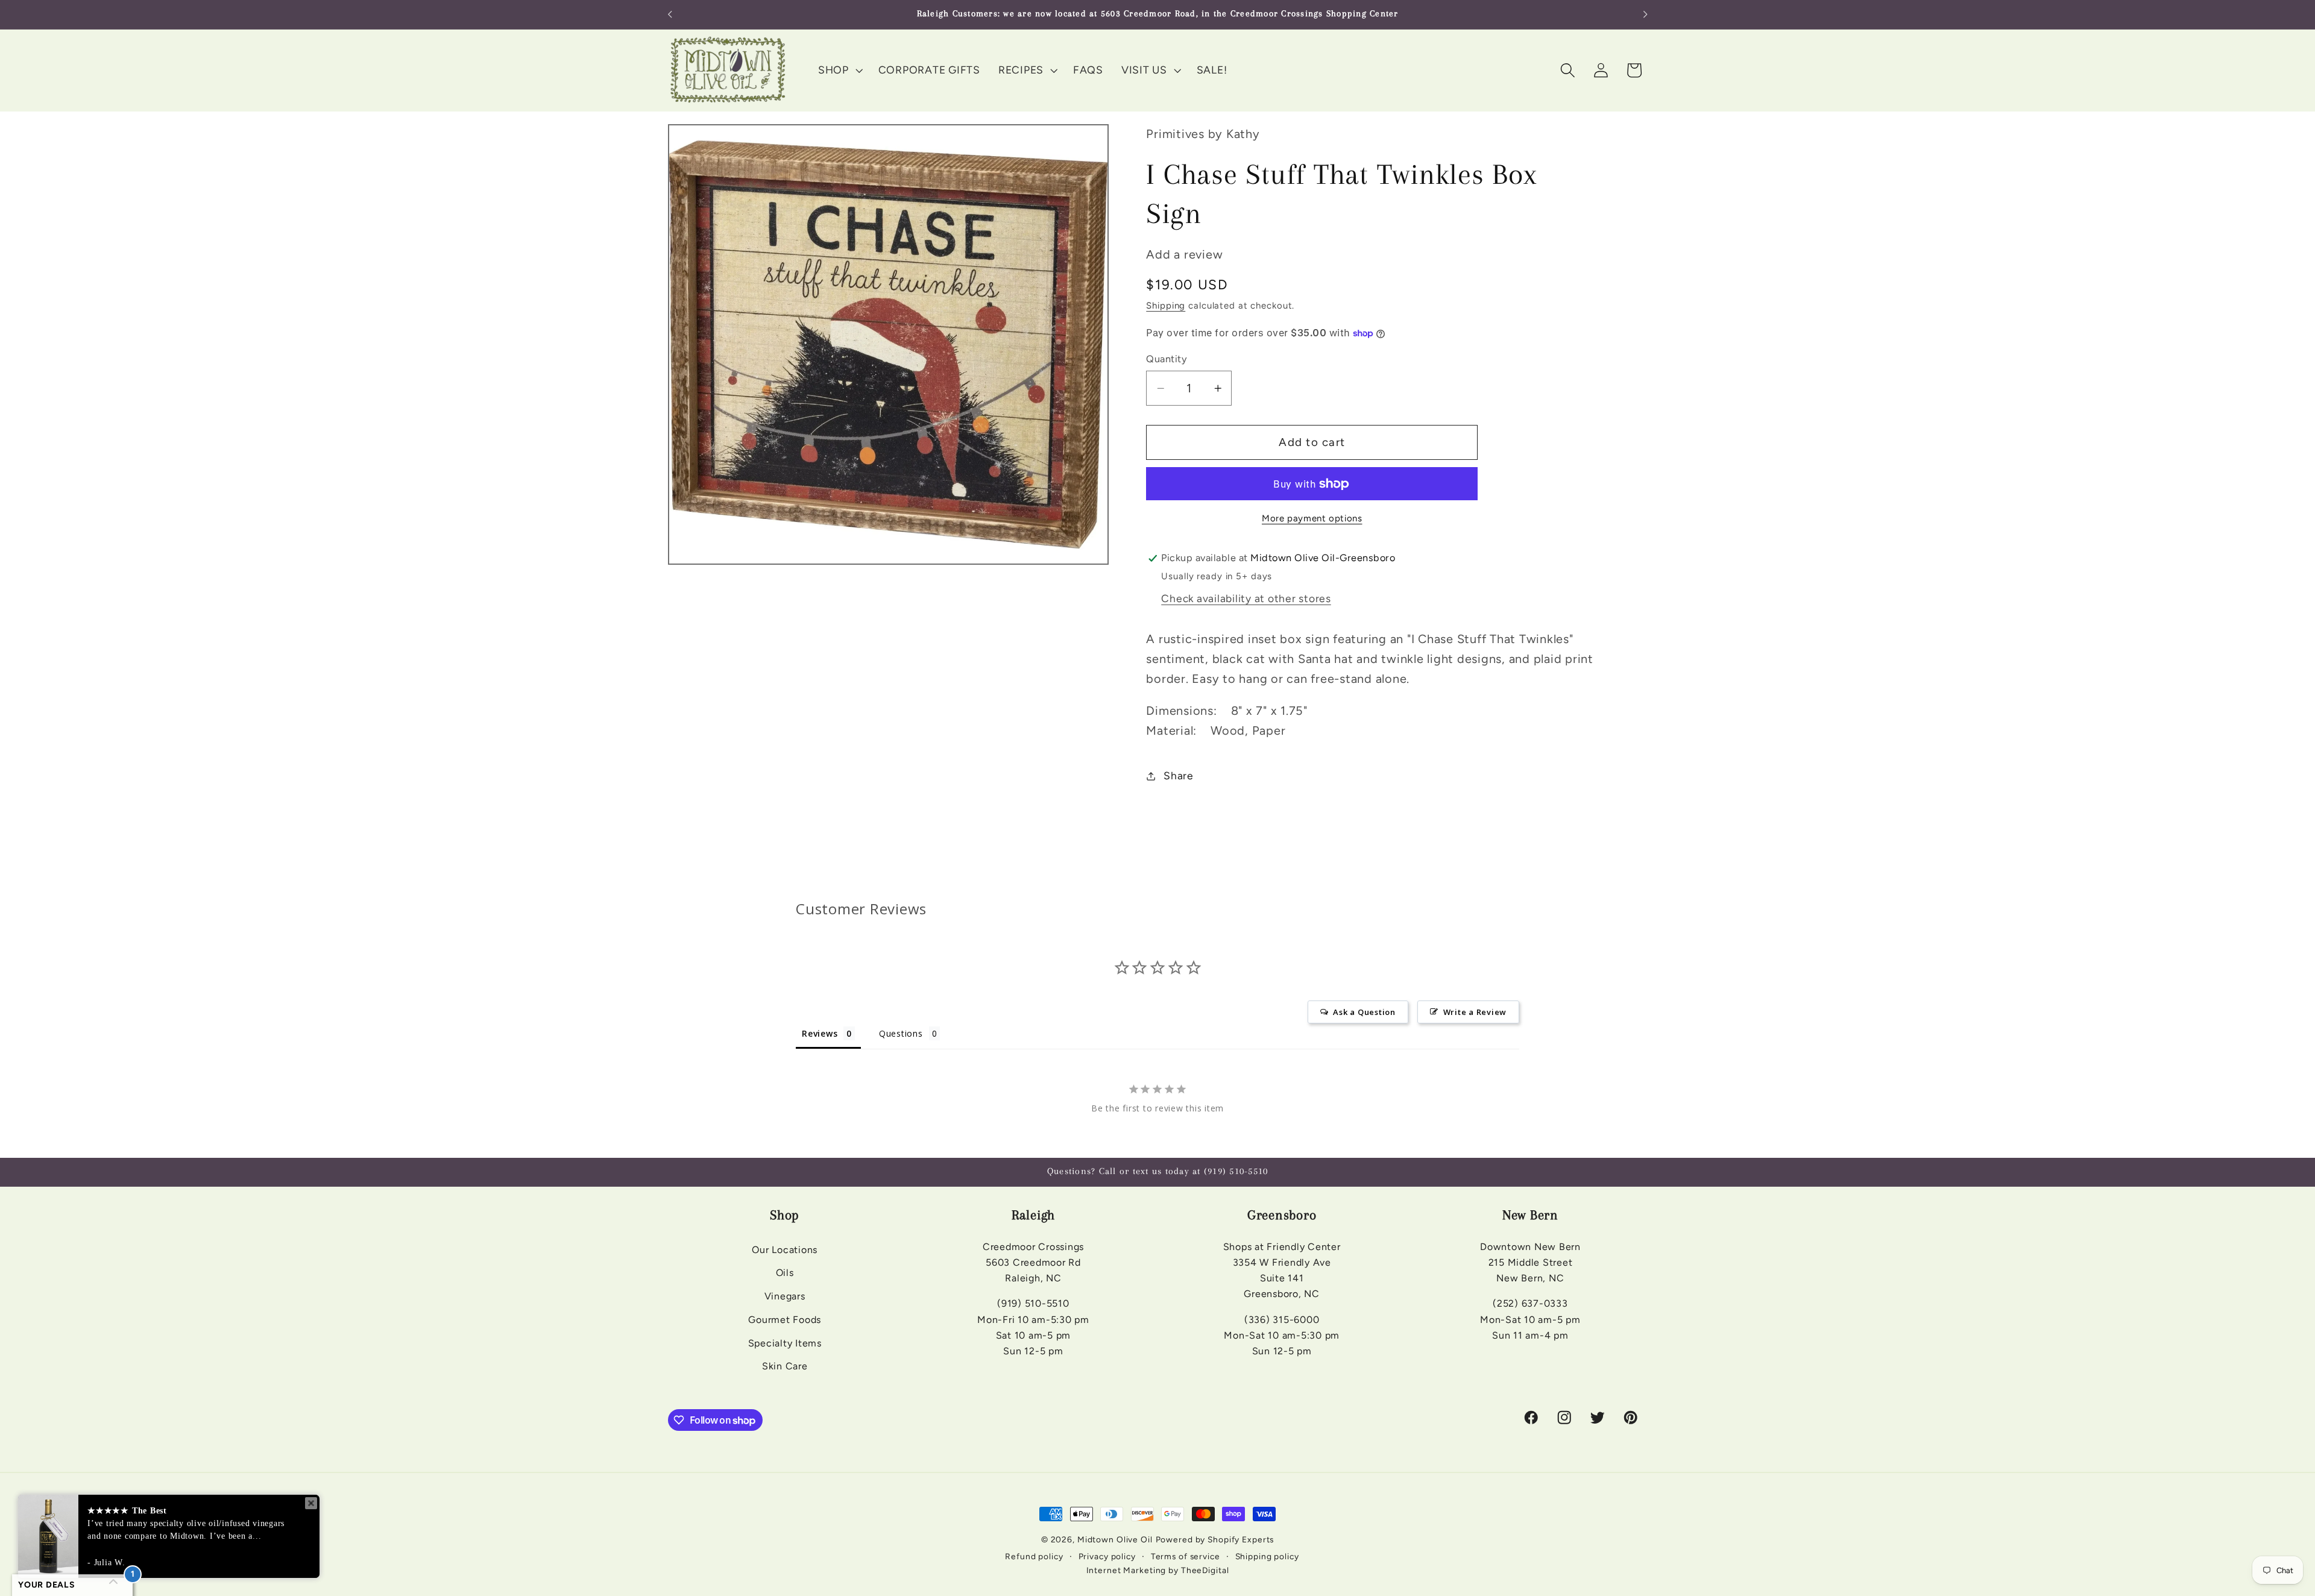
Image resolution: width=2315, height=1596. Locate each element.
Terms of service (1186, 1556)
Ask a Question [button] (1364, 1012)
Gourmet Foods (785, 1320)
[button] (839, 70)
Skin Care (785, 1366)
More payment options (1312, 519)
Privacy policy (1107, 1556)
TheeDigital (1205, 1570)
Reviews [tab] (820, 1033)
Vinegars (785, 1296)
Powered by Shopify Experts (1215, 1539)
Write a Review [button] (1475, 1012)
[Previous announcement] (670, 14)
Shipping (1166, 306)
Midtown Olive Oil (1115, 1539)
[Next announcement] (1645, 14)
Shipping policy (1267, 1556)
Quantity (1167, 359)
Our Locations (785, 1250)
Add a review (1184, 254)
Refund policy (1034, 1556)
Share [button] (1179, 775)
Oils (785, 1273)
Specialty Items (785, 1343)
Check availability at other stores (1246, 598)
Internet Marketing (1126, 1570)
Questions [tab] (901, 1033)
